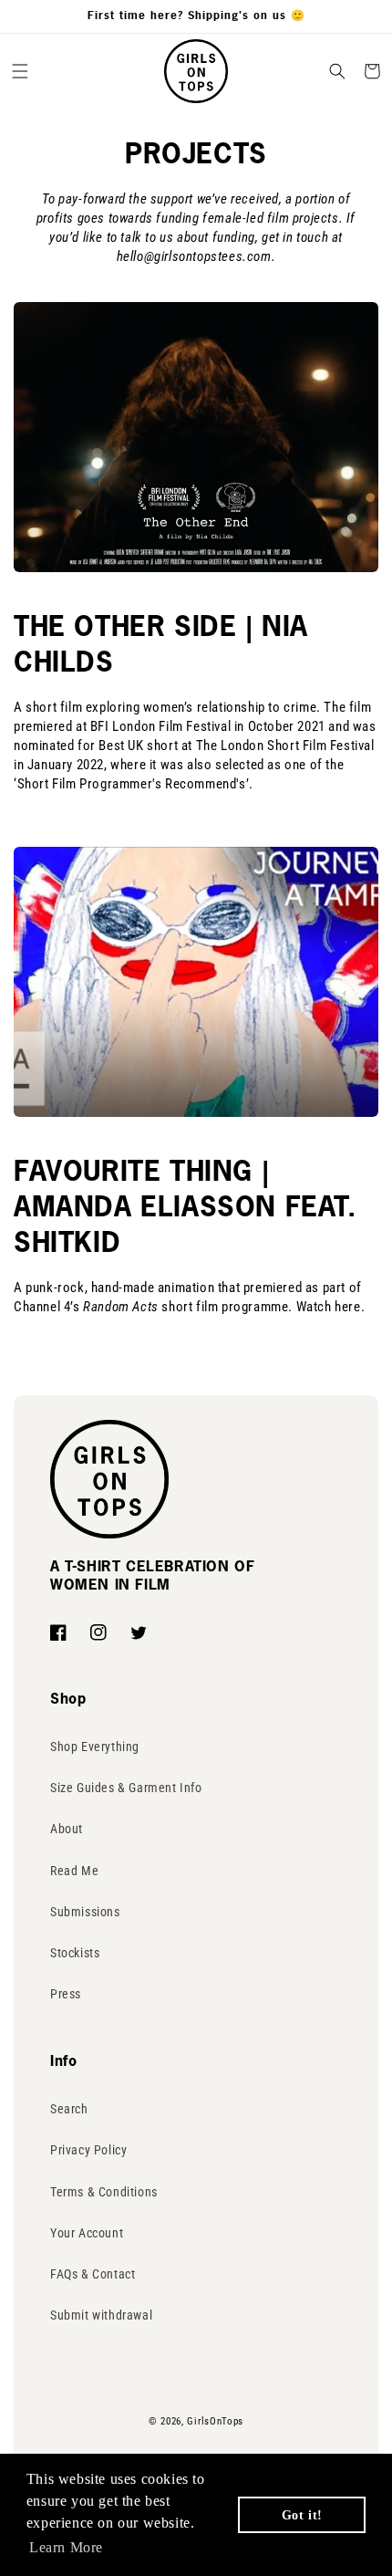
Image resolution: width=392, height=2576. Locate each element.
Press (66, 1994)
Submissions (85, 1912)
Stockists (75, 1953)
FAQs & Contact (93, 2274)
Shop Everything (95, 1747)
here (347, 1307)
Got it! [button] (302, 2515)
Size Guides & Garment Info (126, 1788)
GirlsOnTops (215, 2421)
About (67, 1829)
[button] (20, 71)
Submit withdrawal (101, 2315)
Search (69, 2109)
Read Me (74, 1871)
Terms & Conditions (104, 2192)
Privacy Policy (88, 2150)
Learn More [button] (66, 2547)
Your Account (87, 2233)
